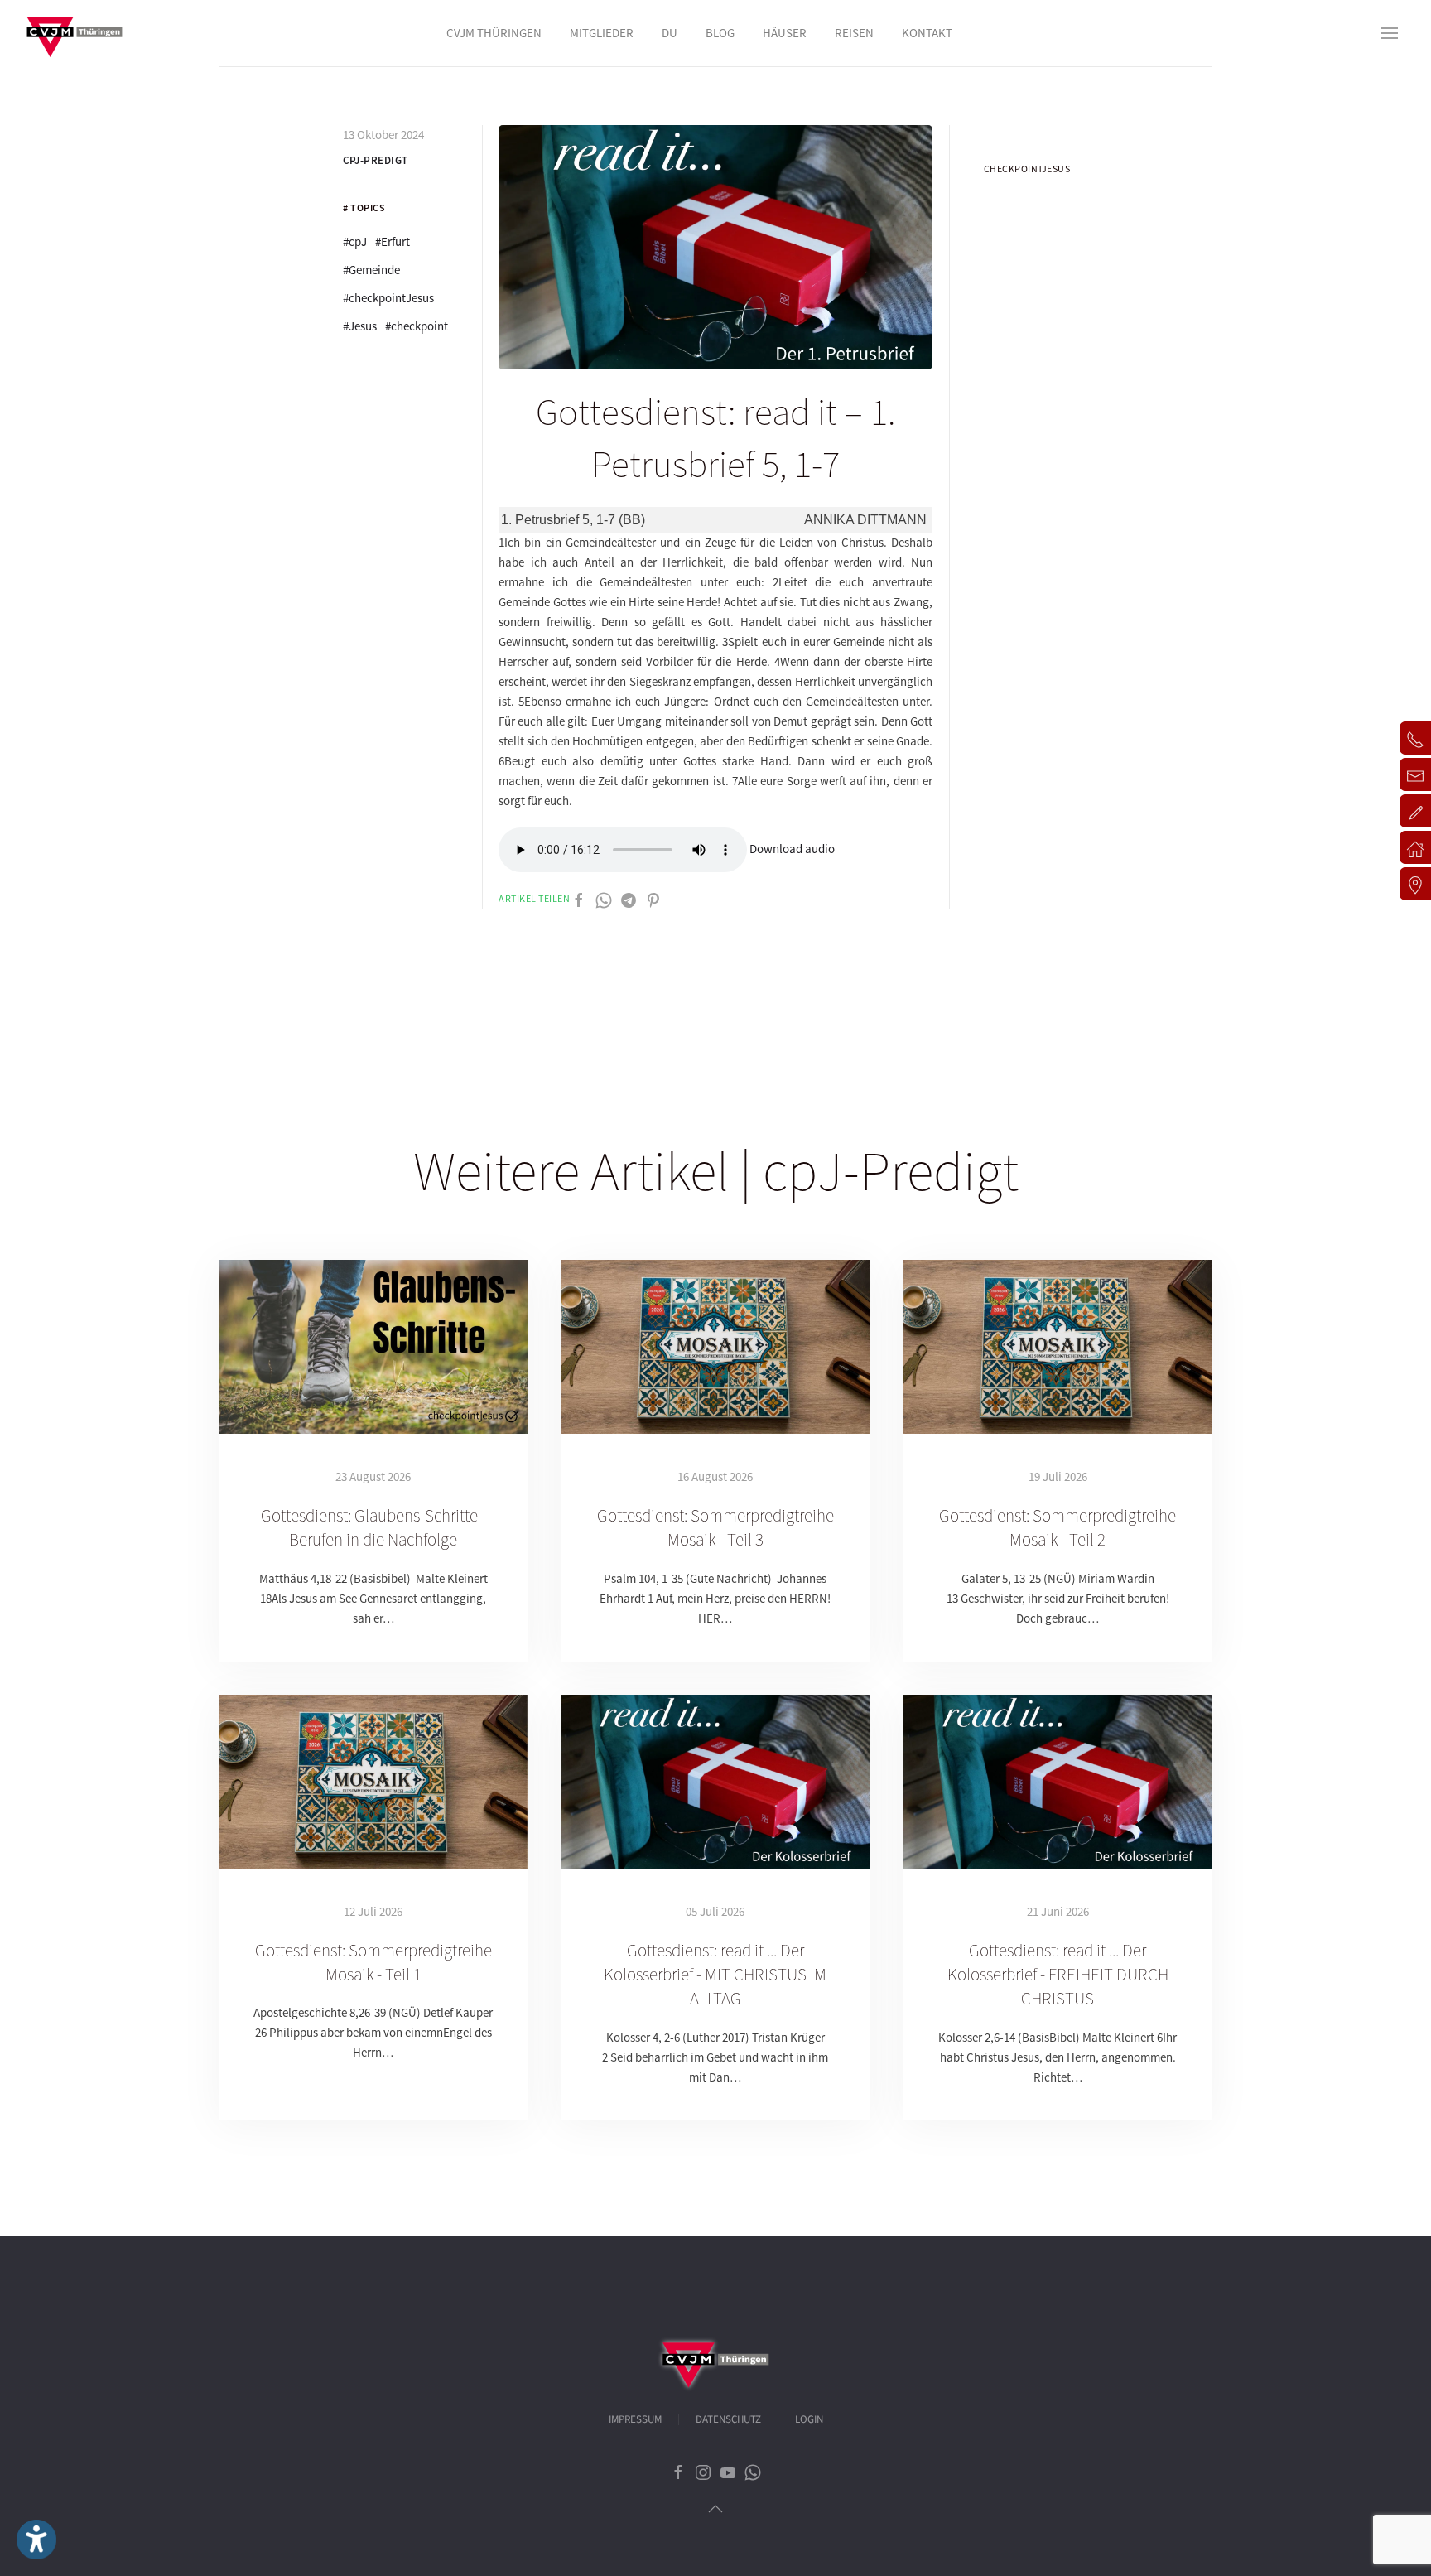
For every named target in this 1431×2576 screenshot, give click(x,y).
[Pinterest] (653, 898)
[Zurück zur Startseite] (75, 33)
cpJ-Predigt (376, 160)
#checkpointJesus (388, 298)
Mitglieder (602, 33)
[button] (1390, 33)
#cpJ (355, 241)
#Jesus (360, 326)
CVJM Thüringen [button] (494, 33)
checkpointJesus (1027, 169)
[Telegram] (629, 898)
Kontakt (927, 33)
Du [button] (670, 33)
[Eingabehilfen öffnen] (36, 2540)
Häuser (785, 33)
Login (809, 2419)
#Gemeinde (371, 270)
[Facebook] (579, 898)
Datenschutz (728, 2419)
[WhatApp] (604, 898)
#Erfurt (393, 241)
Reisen (854, 33)
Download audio (792, 849)
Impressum (635, 2419)
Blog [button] (720, 33)
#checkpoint (417, 326)
